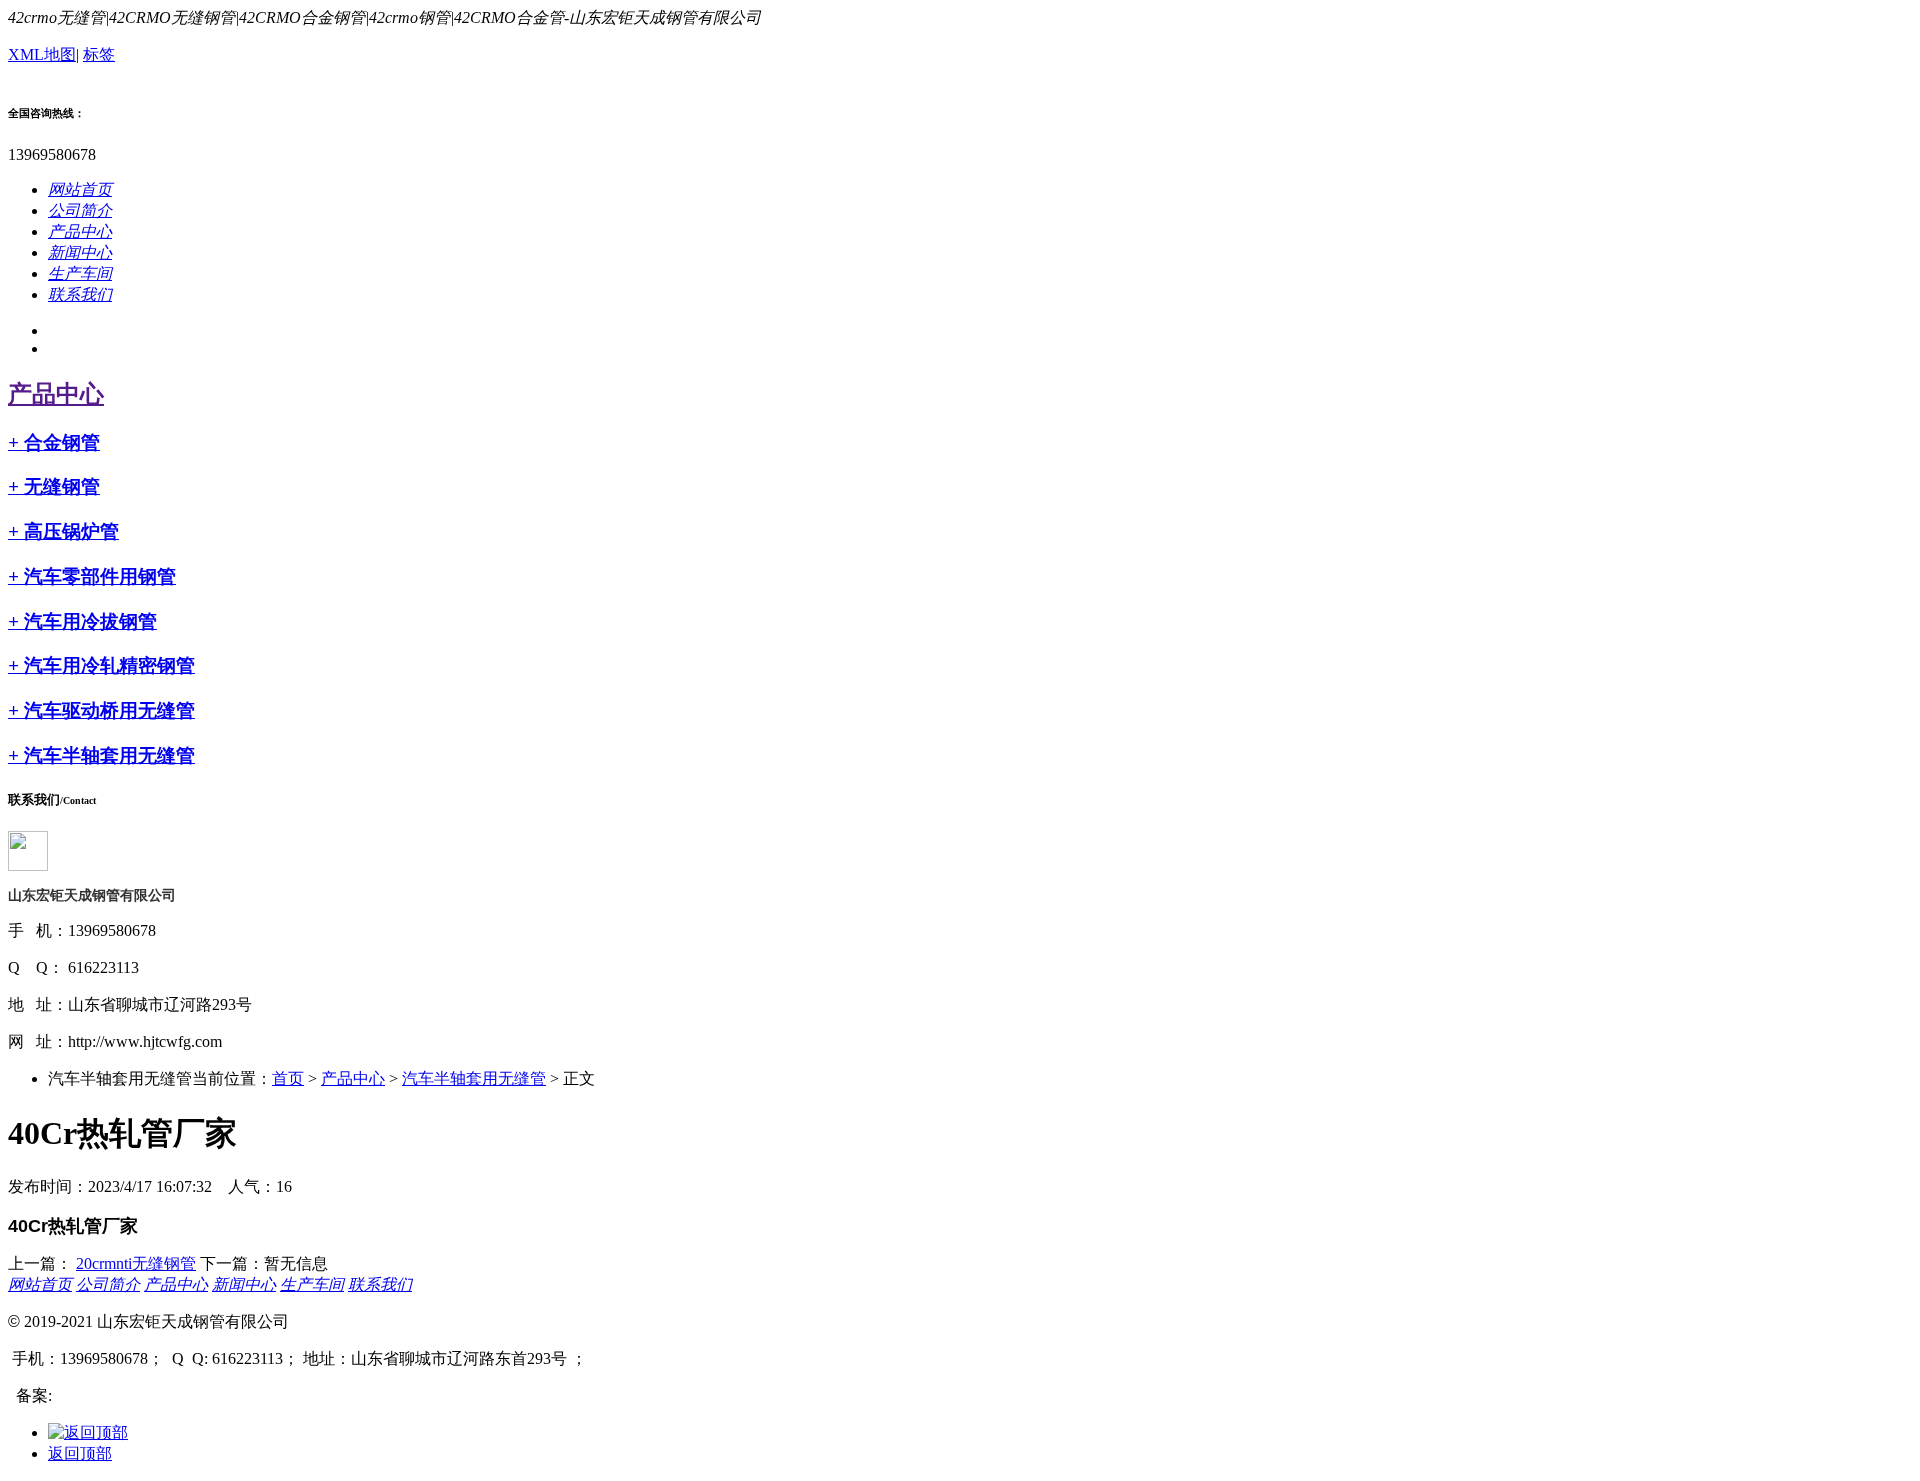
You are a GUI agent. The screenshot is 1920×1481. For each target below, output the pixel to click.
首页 (288, 1078)
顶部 (80, 1453)
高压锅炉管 (63, 531)
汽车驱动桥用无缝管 (101, 710)
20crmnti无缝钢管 (136, 1263)
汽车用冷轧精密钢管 (101, 665)
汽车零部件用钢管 (92, 576)
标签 (99, 54)
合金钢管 (54, 442)
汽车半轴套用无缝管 (101, 755)
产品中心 (56, 394)
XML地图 (42, 54)
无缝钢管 (54, 486)
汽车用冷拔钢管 (82, 621)
